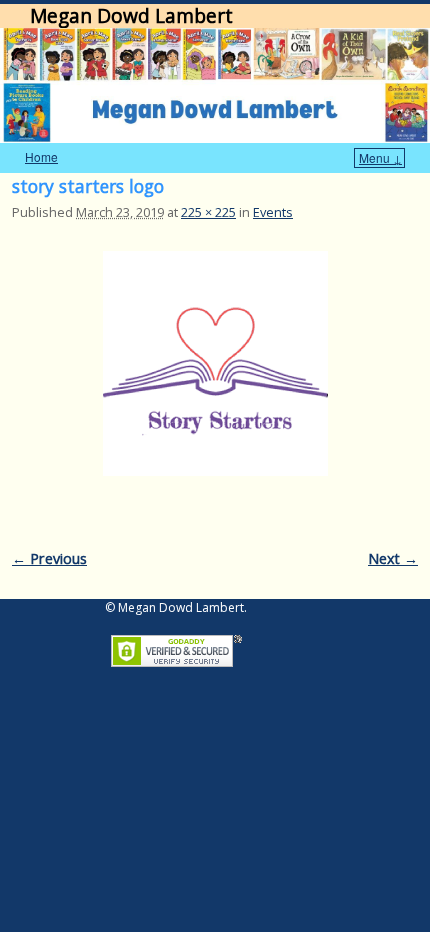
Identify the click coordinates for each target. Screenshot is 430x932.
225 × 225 (208, 212)
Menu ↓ (380, 157)
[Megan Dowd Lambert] (215, 85)
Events (273, 212)
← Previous (49, 558)
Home (41, 156)
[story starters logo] (215, 363)
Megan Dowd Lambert (131, 15)
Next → (393, 558)
